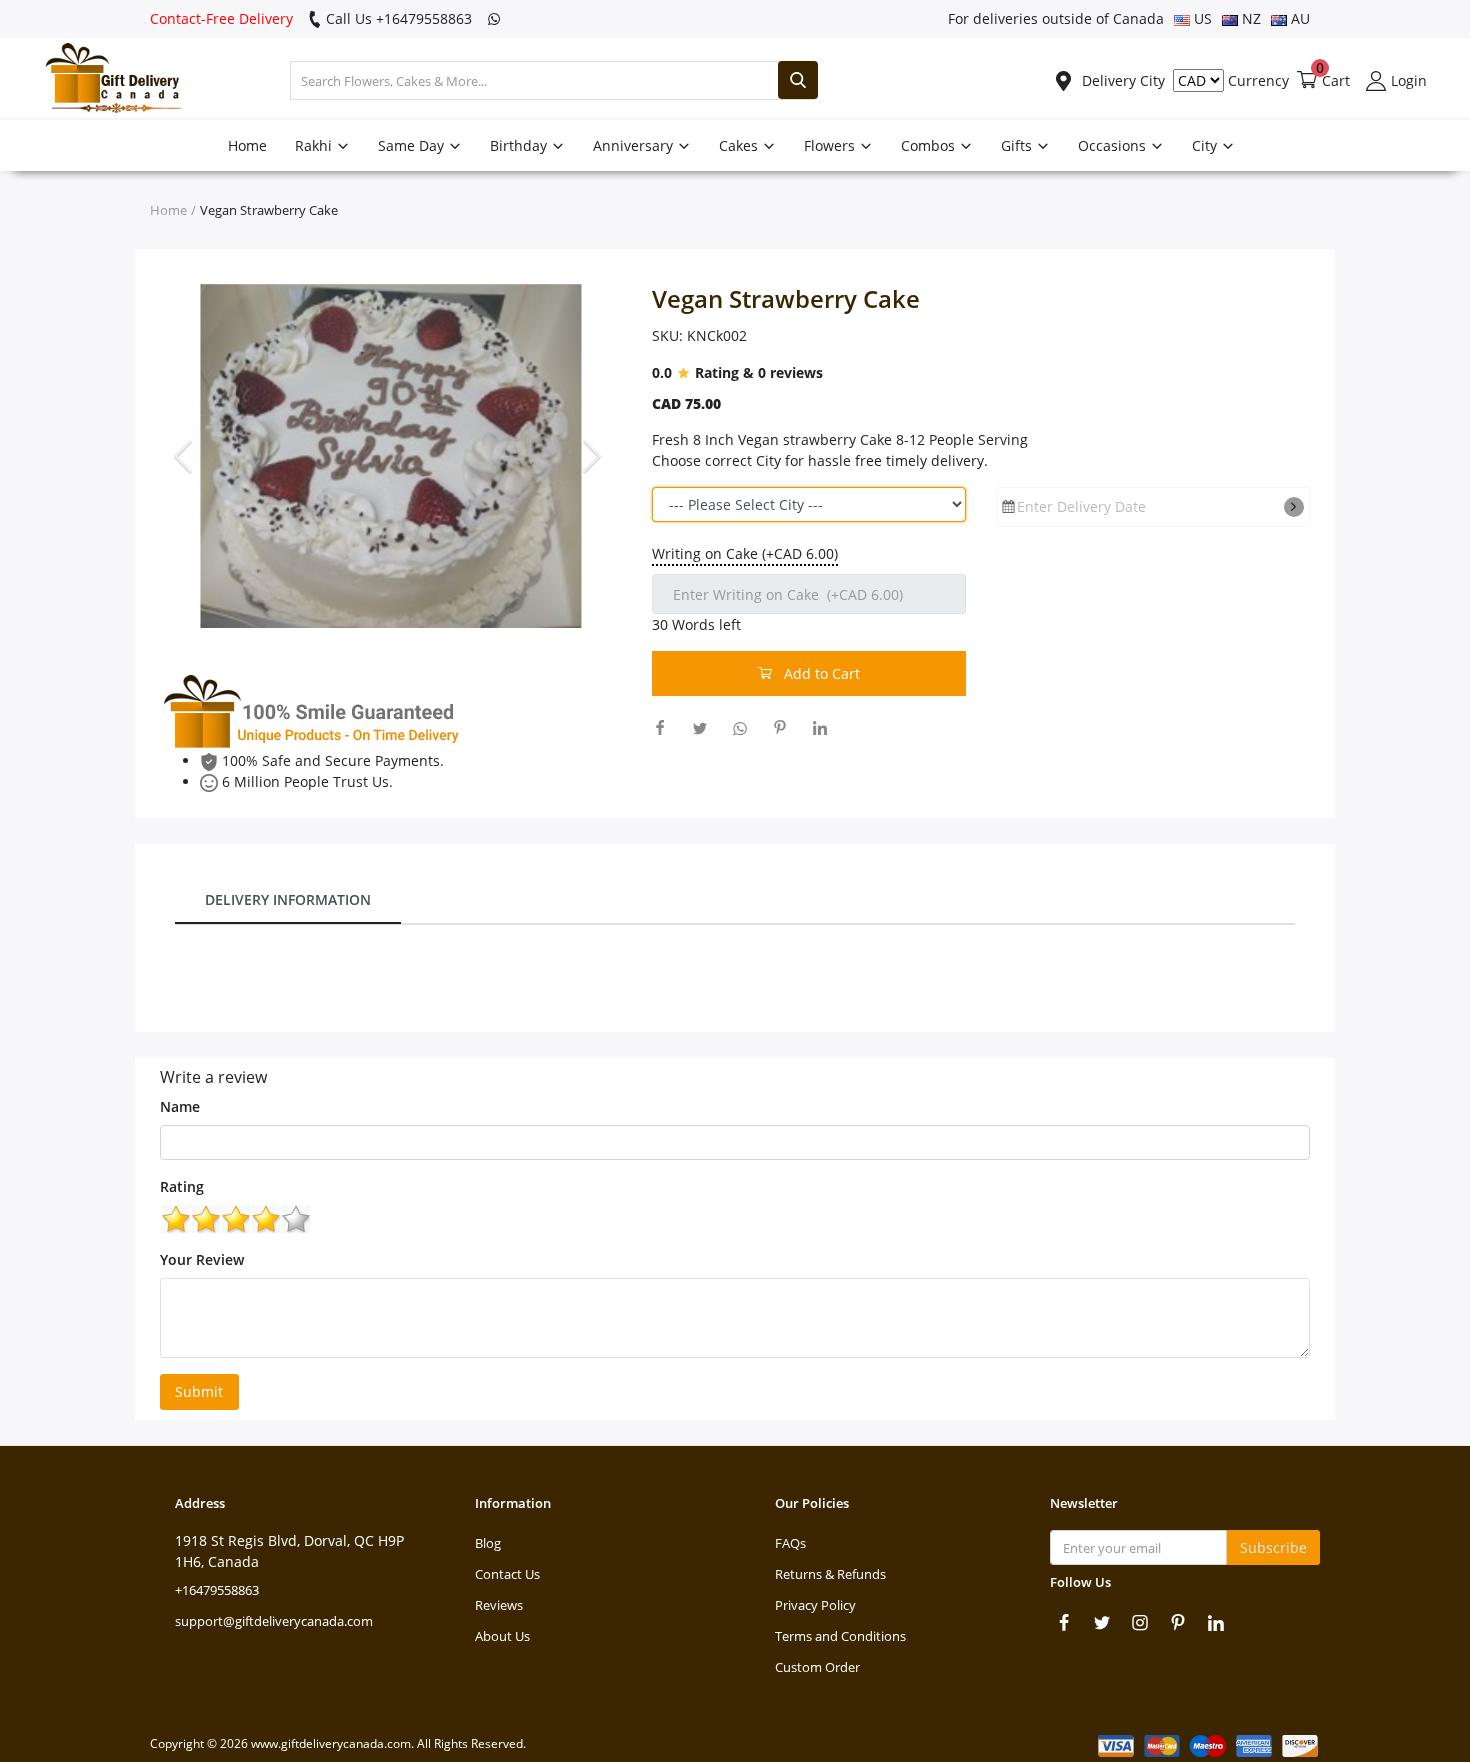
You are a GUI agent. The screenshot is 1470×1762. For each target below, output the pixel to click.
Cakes (740, 145)
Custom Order (817, 1667)
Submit (199, 1391)
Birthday (520, 145)
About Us (502, 1636)
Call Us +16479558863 (397, 18)
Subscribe (1273, 1547)
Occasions (1114, 145)
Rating (182, 1186)
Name (180, 1106)
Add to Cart (820, 673)
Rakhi (315, 145)
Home (247, 145)
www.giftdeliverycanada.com (331, 1743)
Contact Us (507, 1574)
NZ (1249, 18)
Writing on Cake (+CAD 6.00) (745, 553)
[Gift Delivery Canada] (105, 80)
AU (1298, 18)
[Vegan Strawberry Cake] (391, 455)
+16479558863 (217, 1590)
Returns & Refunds (830, 1574)
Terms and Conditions (840, 1636)
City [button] (1206, 145)
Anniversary (635, 145)
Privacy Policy (815, 1605)
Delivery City (1121, 80)
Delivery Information (288, 899)
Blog (488, 1543)
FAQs (790, 1543)
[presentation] (186, 455)
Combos (930, 145)
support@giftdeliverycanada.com (274, 1621)
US (1201, 18)
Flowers (831, 145)
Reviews (499, 1605)
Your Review (202, 1259)
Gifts (1018, 145)
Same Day (413, 145)
